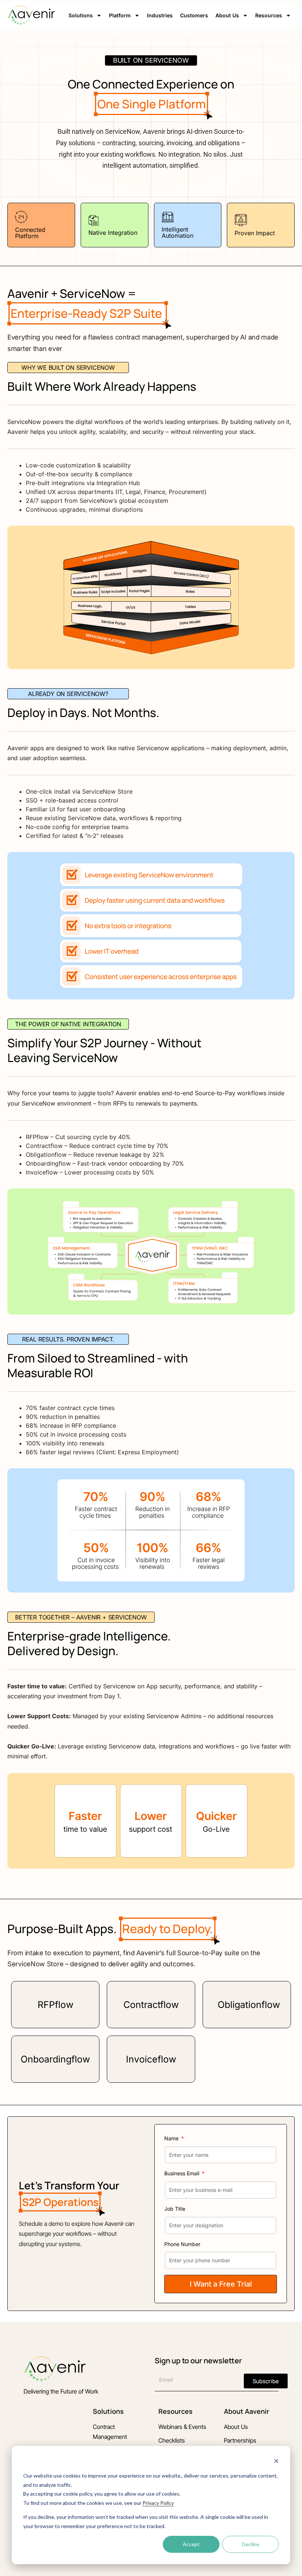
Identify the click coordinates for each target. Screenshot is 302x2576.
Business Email (182, 2173)
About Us (227, 15)
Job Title (175, 2209)
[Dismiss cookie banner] (276, 2462)
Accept (191, 2544)
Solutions (81, 15)
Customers (194, 15)
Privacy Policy (158, 2503)
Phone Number (182, 2244)
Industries (160, 15)
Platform (120, 15)
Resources (269, 15)
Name (172, 2138)
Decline (251, 2544)
